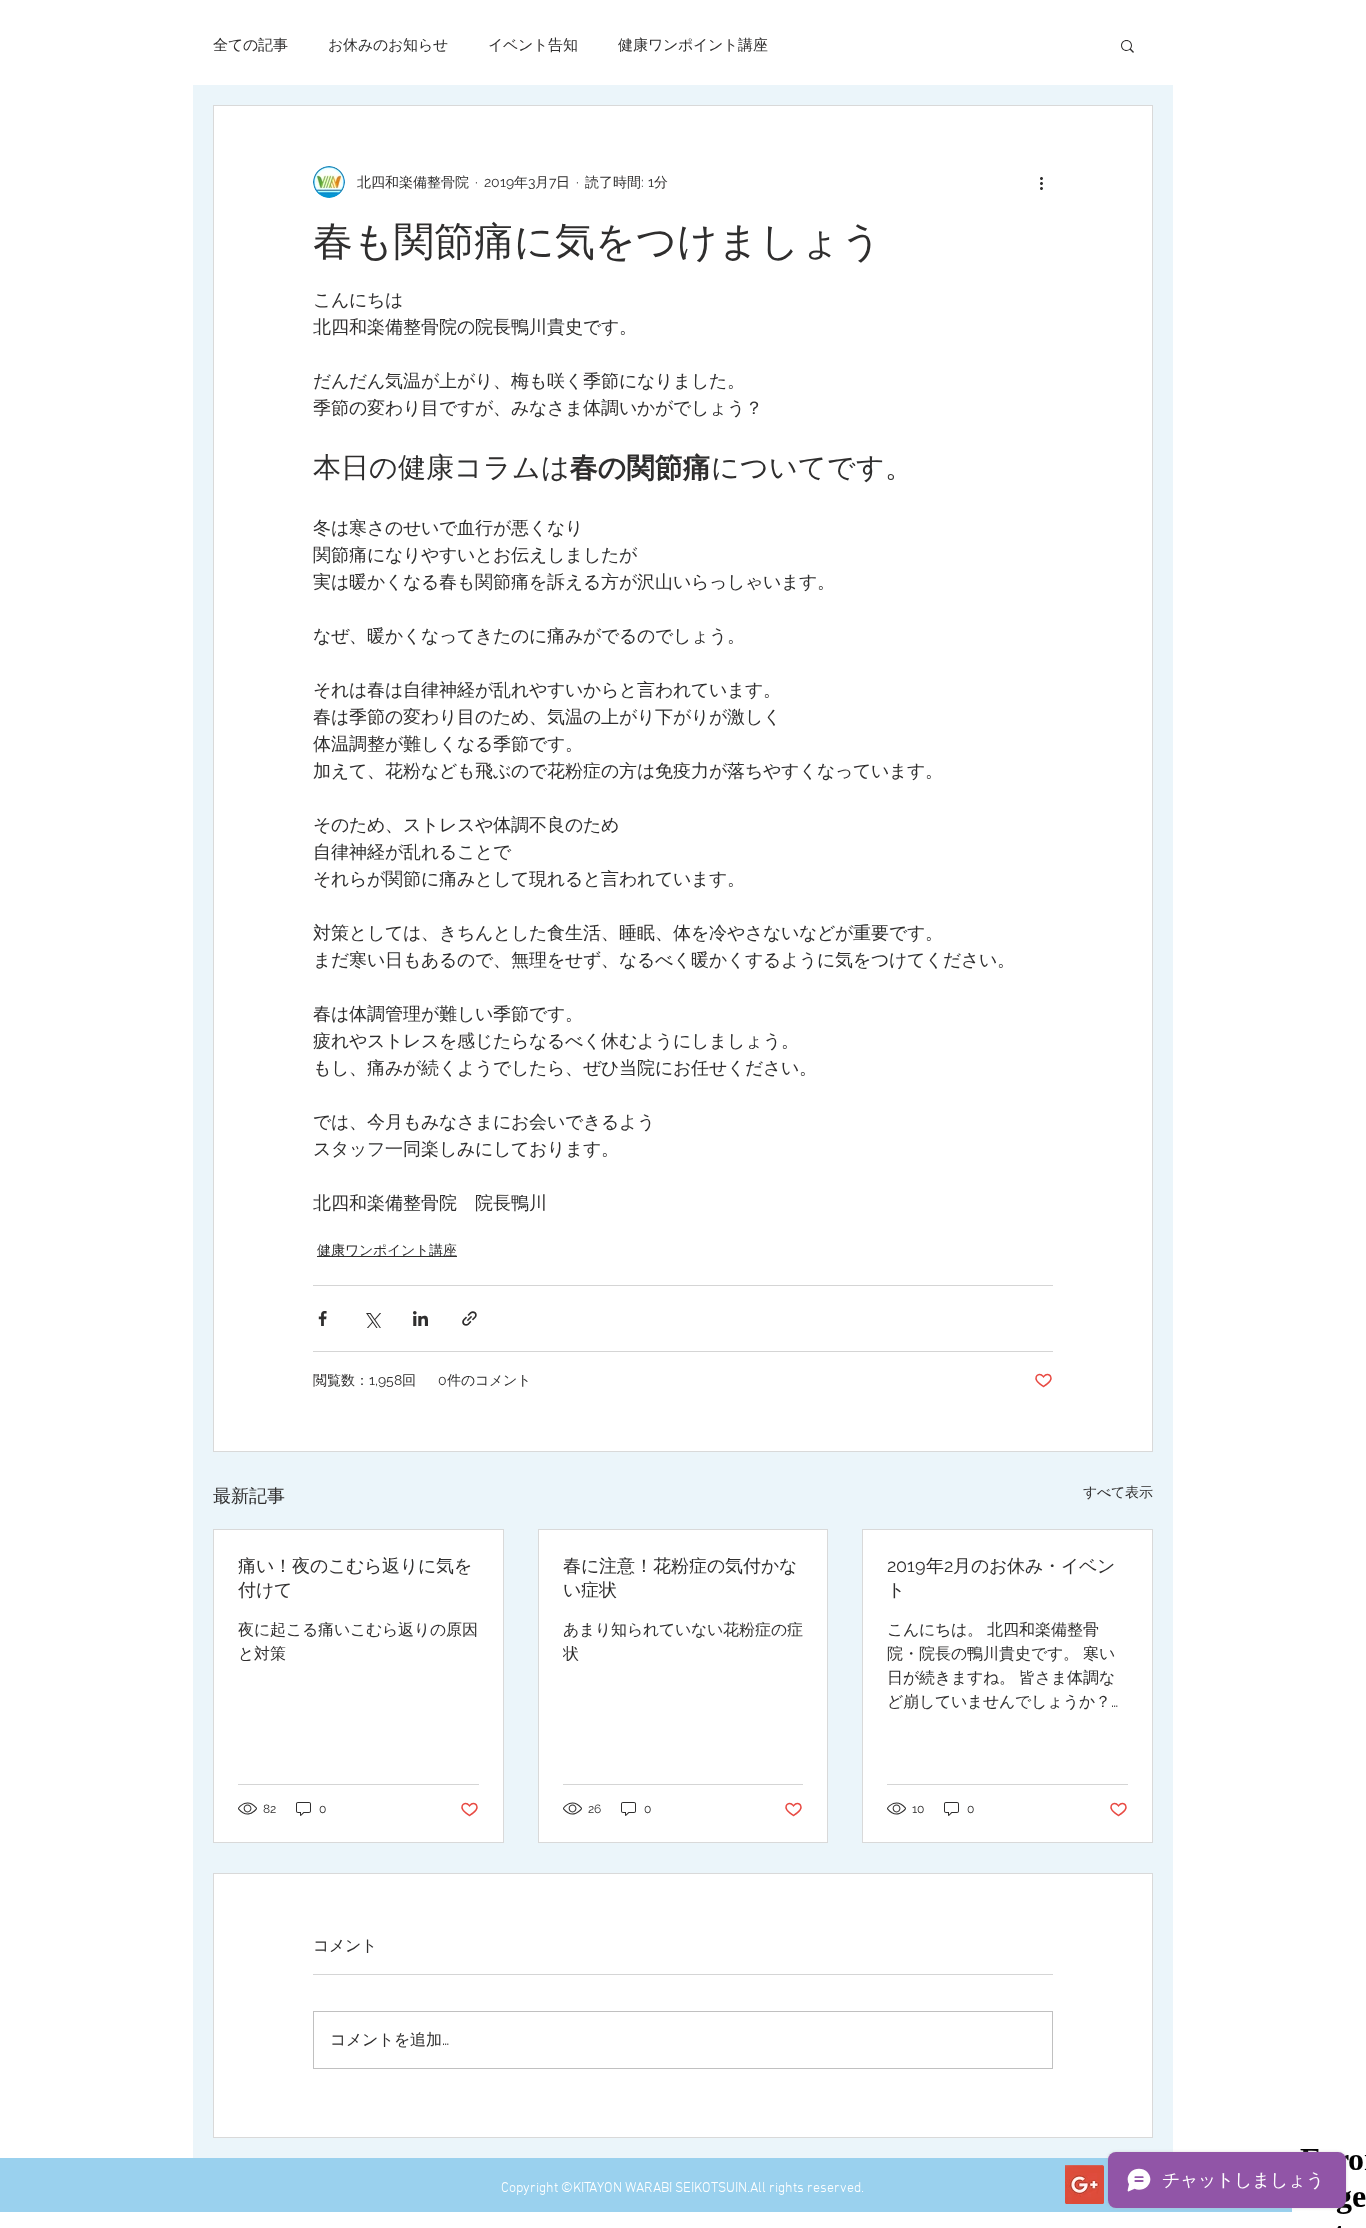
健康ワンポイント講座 (693, 45)
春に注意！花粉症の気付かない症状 (680, 1577)
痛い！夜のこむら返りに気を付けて (355, 1577)
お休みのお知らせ (388, 45)
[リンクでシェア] (469, 1318)
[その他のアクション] (1041, 182)
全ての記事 (250, 45)
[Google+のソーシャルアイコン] (1084, 2184)
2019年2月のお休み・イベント (1001, 1577)
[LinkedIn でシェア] (420, 1318)
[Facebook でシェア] (322, 1318)
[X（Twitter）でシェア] (371, 1318)
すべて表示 (1118, 1492)
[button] (1127, 45)
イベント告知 (533, 45)
